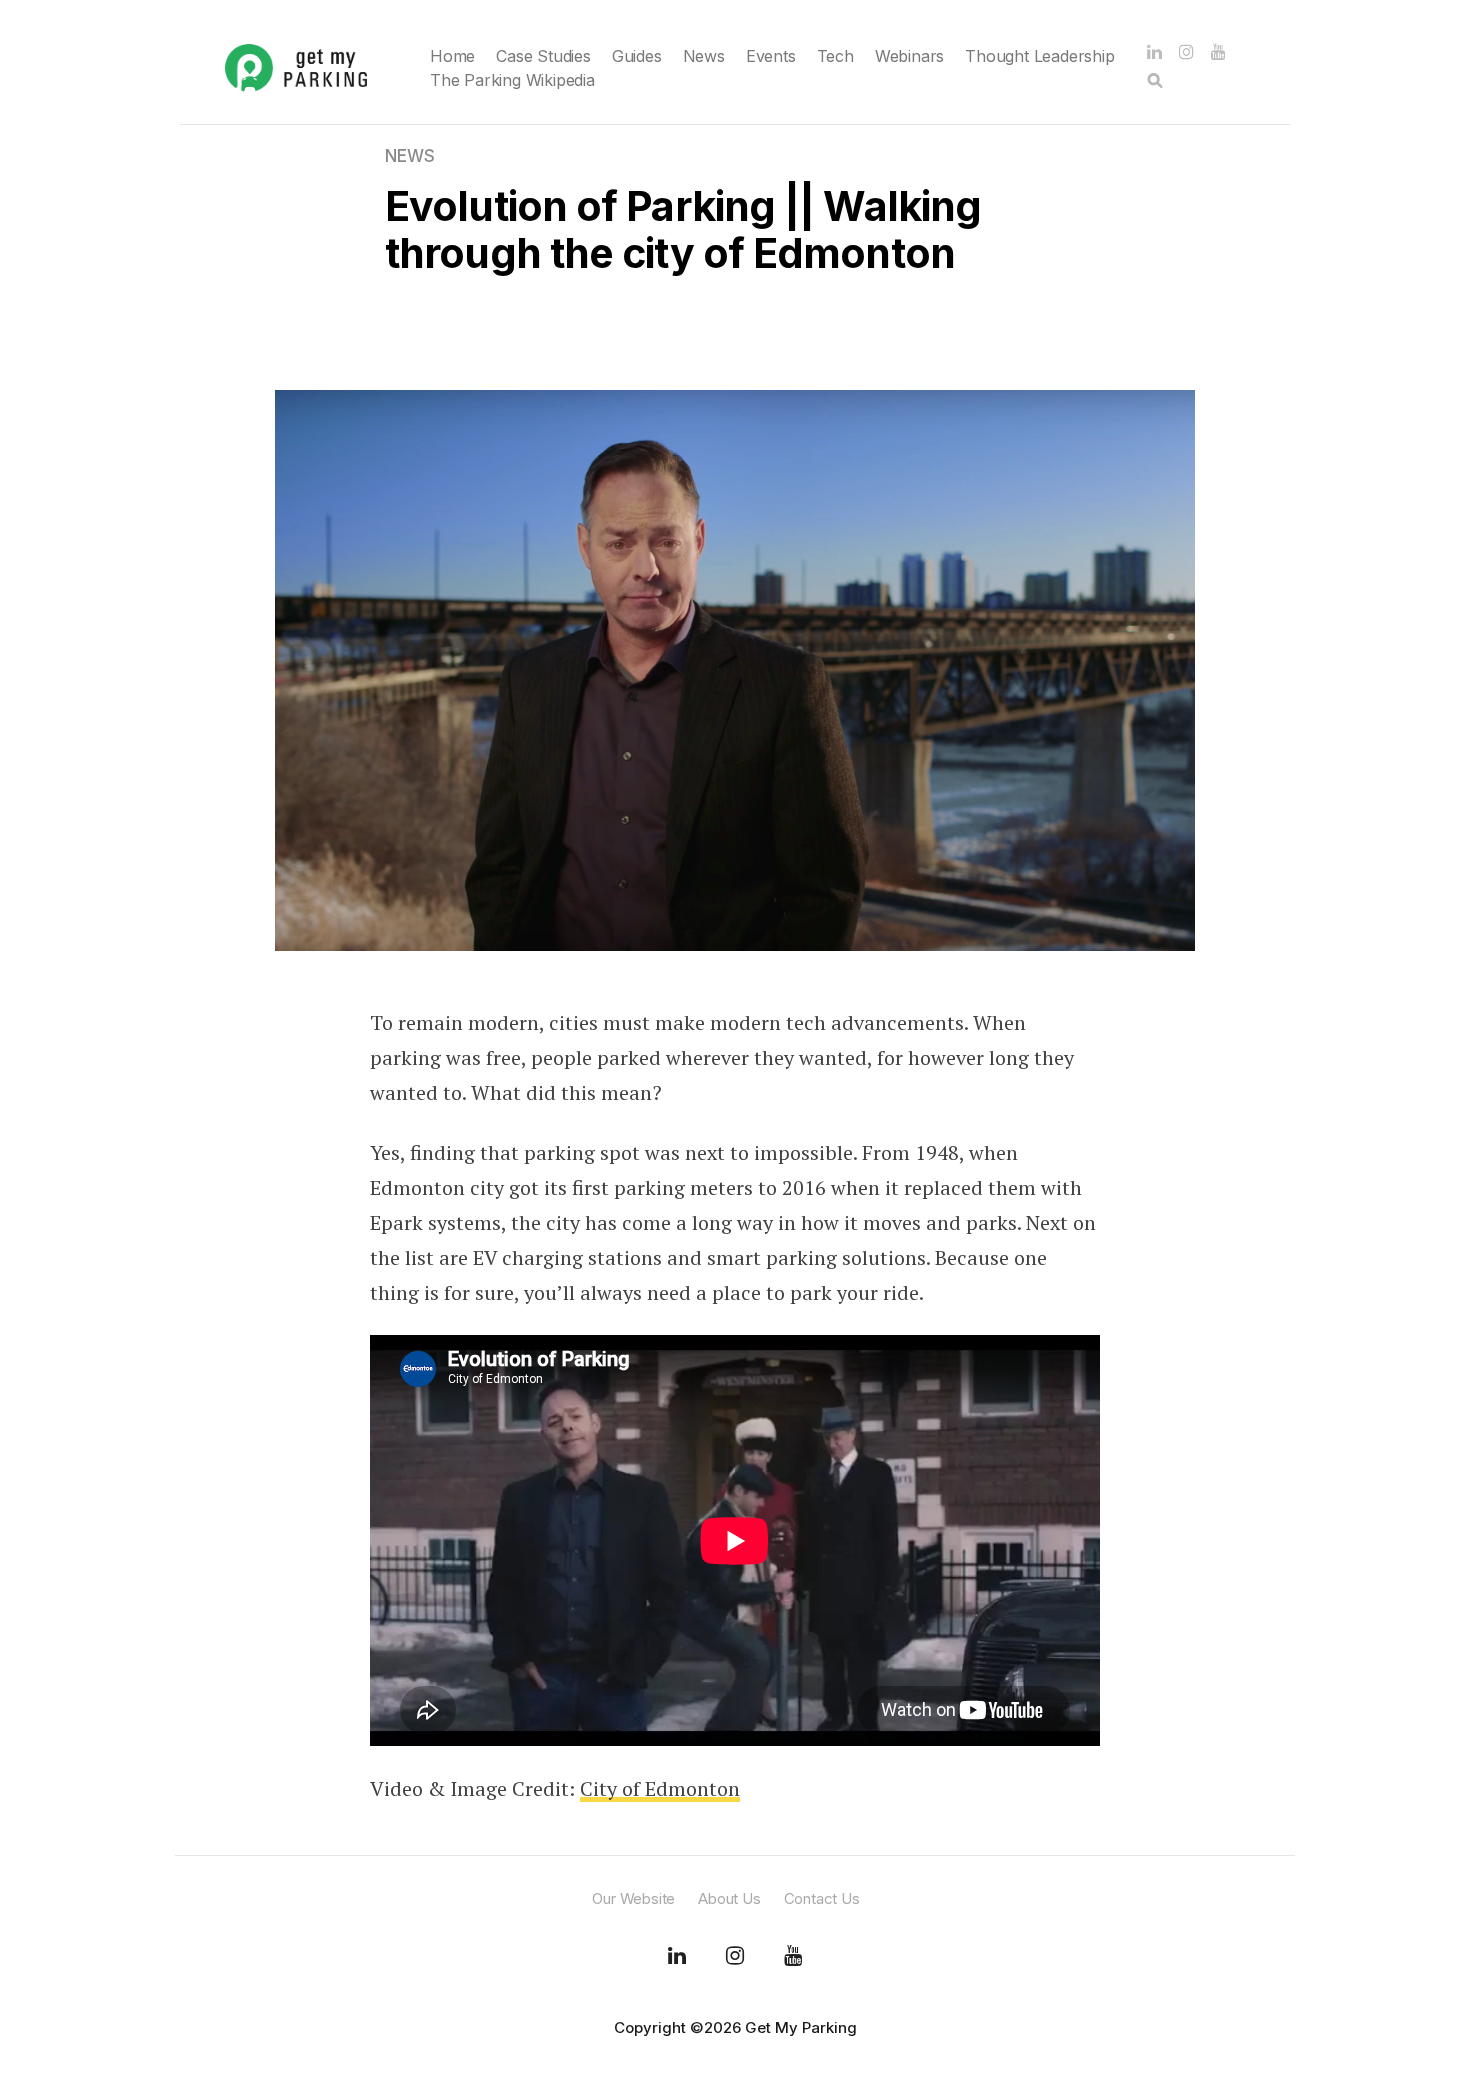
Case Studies (543, 56)
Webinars (909, 56)
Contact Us (822, 1898)
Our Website (633, 1898)
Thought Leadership (1039, 56)
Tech (835, 56)
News (704, 56)
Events (771, 56)
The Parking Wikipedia (512, 80)
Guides (637, 56)
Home (452, 56)
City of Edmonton (660, 1788)
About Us (729, 1898)
